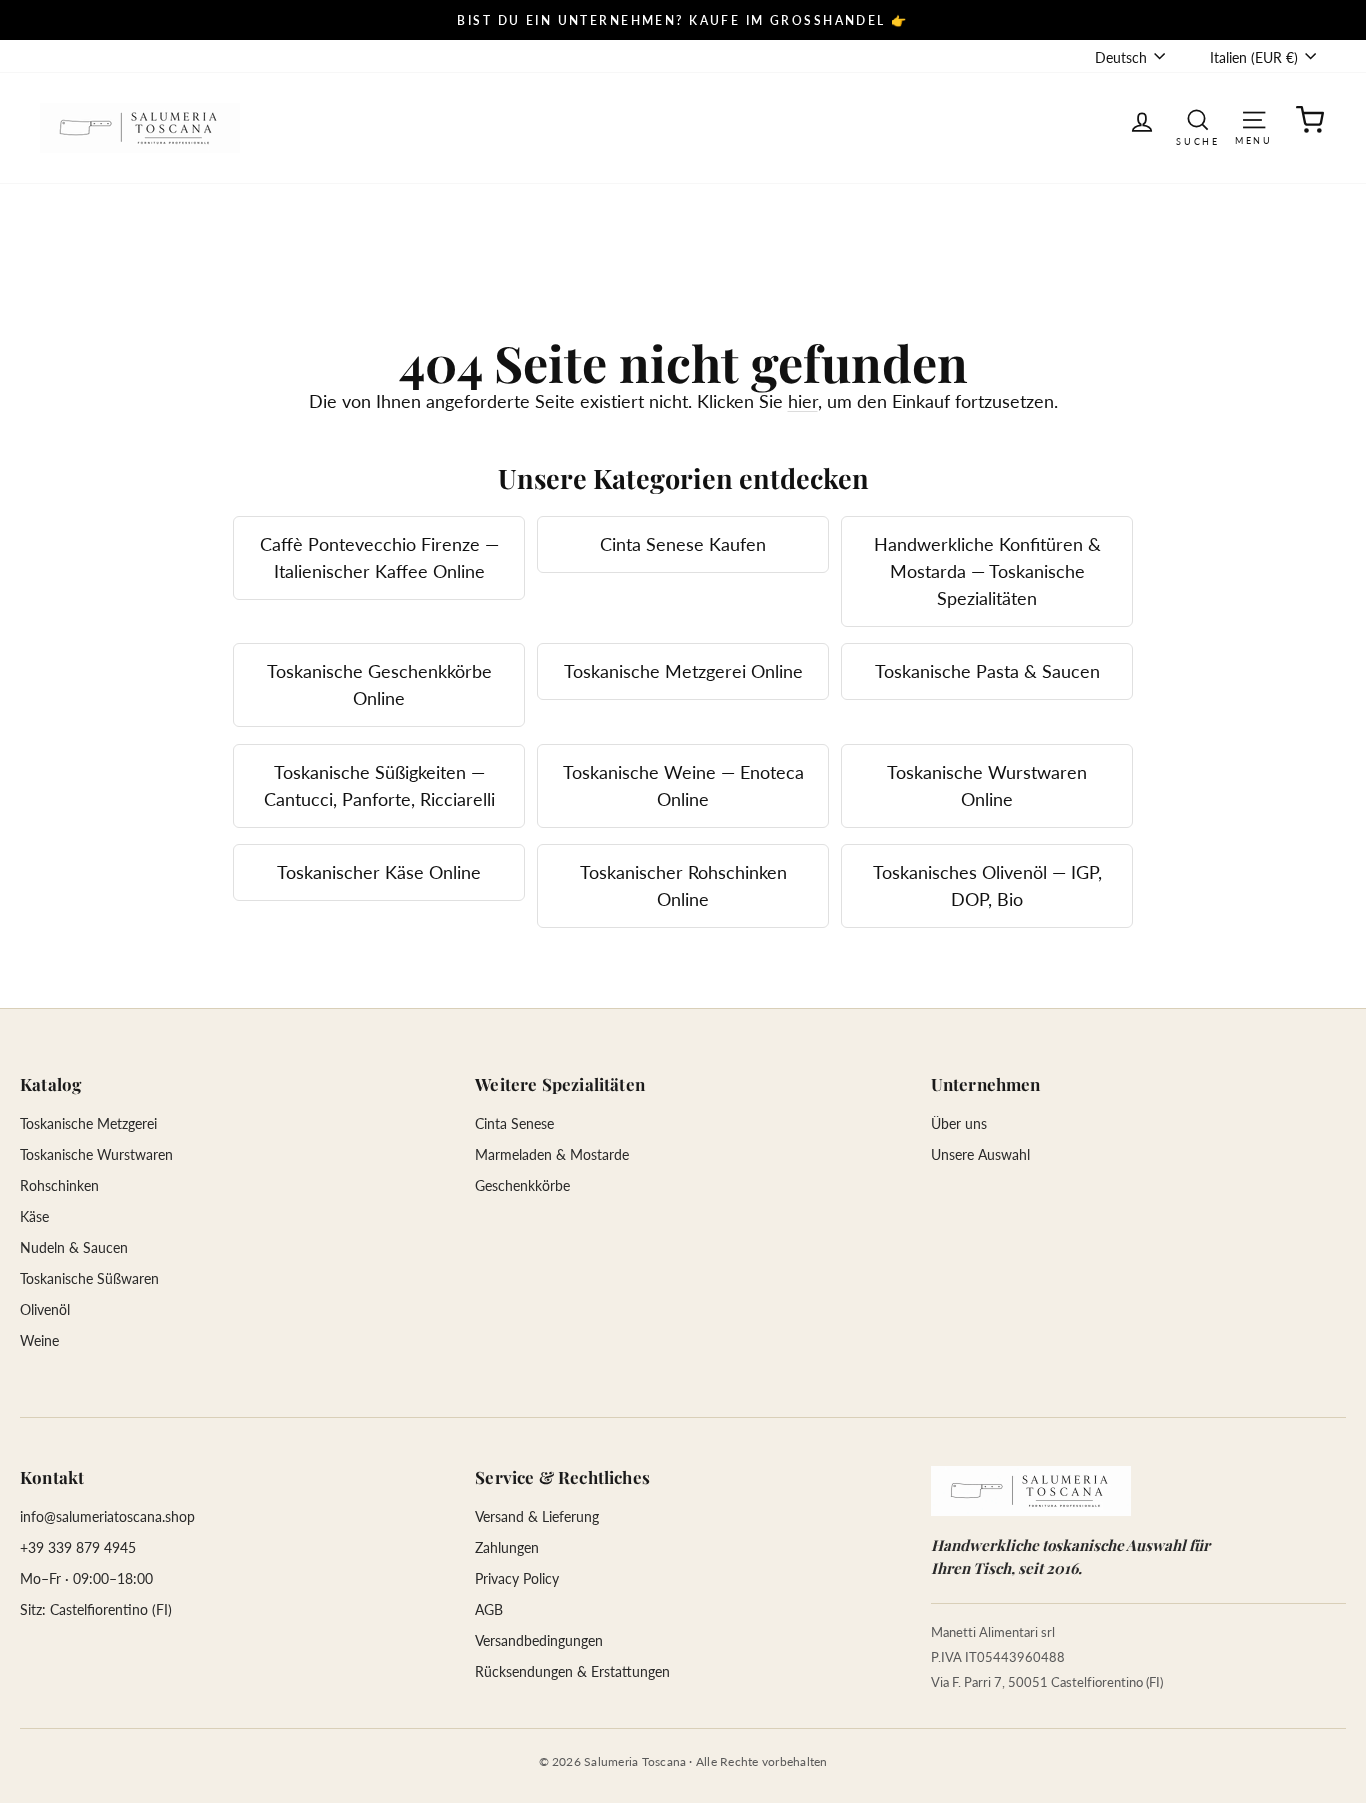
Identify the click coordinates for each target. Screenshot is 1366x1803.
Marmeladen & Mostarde (552, 1154)
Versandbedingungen (539, 1640)
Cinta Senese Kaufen (683, 544)
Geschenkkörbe (522, 1185)
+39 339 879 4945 (78, 1547)
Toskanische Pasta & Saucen (987, 671)
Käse (34, 1216)
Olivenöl (45, 1309)
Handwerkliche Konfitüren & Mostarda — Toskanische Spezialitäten (987, 571)
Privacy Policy (517, 1578)
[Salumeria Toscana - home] (1031, 1491)
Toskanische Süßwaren (89, 1278)
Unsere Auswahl (980, 1154)
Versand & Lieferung (537, 1516)
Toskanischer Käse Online (379, 872)
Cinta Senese (514, 1123)
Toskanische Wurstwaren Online (987, 785)
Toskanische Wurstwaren (96, 1154)
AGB (489, 1609)
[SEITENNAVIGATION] (1254, 118)
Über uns (959, 1123)
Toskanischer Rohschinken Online (683, 885)
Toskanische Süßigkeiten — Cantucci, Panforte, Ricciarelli (379, 785)
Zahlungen (507, 1547)
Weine (39, 1340)
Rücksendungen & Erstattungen (572, 1671)
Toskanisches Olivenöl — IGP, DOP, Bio (987, 885)
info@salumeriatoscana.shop (107, 1516)
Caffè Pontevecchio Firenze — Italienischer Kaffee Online (379, 557)
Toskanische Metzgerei (88, 1123)
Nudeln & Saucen (74, 1247)
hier (803, 401)
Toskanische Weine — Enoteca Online (683, 785)
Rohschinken (59, 1185)
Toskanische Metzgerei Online (683, 671)
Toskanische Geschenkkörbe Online (379, 684)
